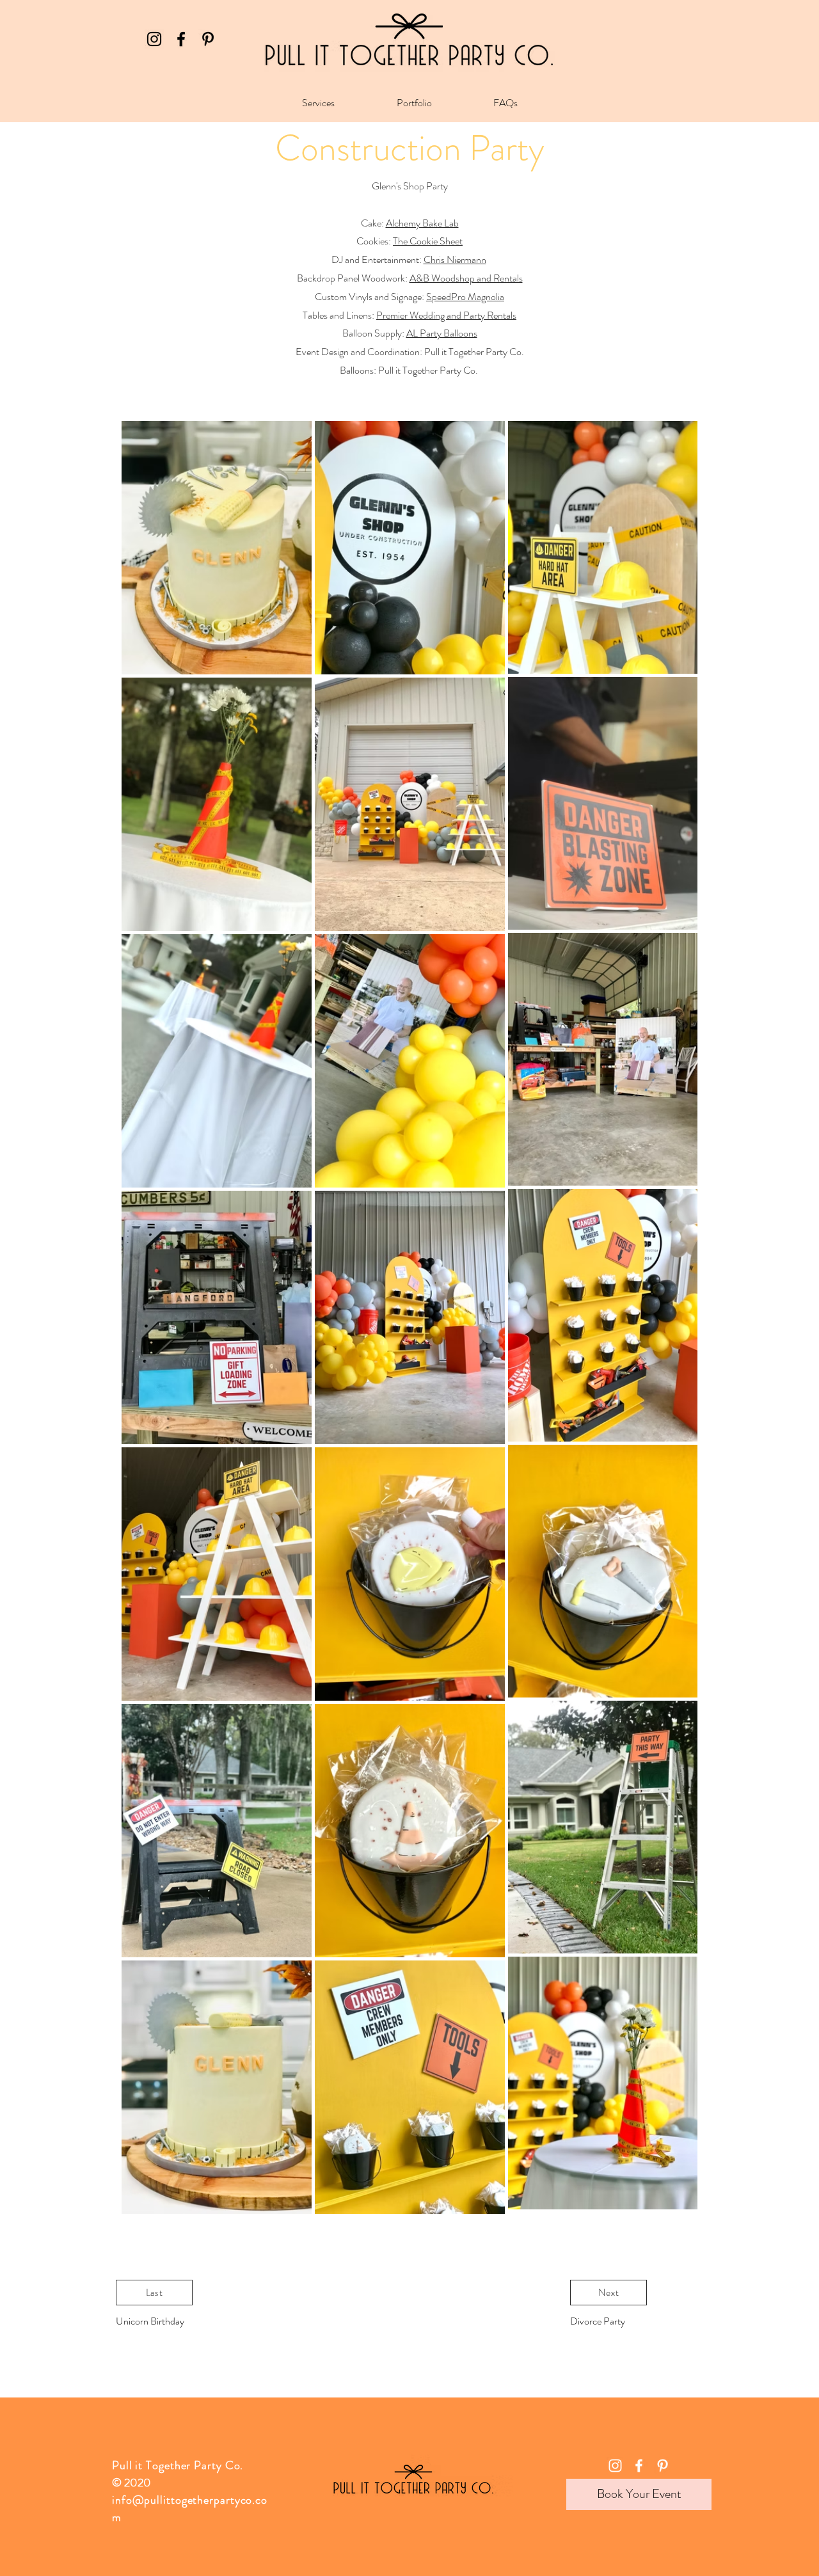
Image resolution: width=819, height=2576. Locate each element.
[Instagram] (154, 39)
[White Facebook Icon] (639, 2466)
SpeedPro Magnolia (465, 297)
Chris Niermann (455, 259)
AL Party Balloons (442, 333)
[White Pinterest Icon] (663, 2466)
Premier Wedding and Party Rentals (446, 315)
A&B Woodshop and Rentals (466, 278)
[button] (318, 103)
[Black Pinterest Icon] (208, 39)
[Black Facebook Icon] (181, 39)
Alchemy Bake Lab (422, 223)
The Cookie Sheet (428, 241)
